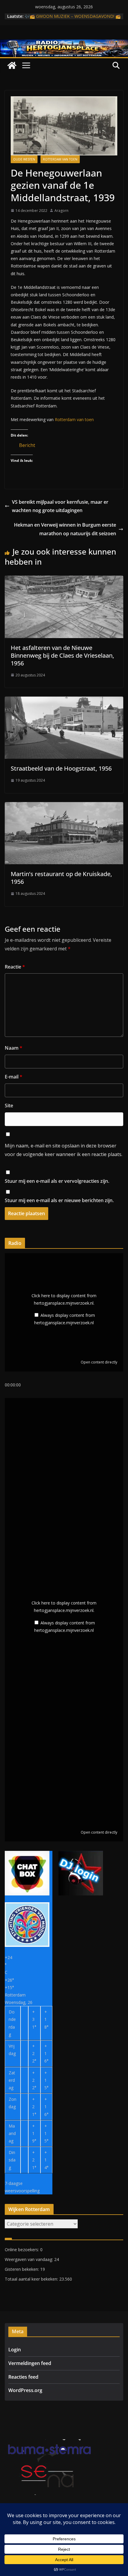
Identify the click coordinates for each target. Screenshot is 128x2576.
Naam (14, 1048)
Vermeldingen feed (30, 2363)
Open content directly (99, 1362)
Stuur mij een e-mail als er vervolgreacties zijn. (57, 1181)
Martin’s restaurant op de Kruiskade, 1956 (61, 878)
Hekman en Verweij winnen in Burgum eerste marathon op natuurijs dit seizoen (65, 529)
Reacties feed (23, 2377)
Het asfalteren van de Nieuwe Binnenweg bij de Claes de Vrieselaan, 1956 (62, 655)
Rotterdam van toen (60, 159)
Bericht (27, 444)
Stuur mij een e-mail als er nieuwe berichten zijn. (59, 1200)
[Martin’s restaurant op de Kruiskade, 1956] (64, 806)
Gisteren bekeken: (22, 2269)
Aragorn (61, 211)
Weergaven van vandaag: (29, 2259)
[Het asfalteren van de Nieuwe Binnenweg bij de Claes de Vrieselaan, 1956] (64, 580)
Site (9, 1106)
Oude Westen (24, 159)
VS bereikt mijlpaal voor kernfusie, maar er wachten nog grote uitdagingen (60, 506)
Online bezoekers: (22, 2250)
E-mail (14, 1077)
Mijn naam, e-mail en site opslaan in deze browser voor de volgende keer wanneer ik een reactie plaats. (64, 1150)
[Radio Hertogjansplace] (64, 44)
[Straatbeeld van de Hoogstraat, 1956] (64, 701)
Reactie (15, 967)
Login (15, 2350)
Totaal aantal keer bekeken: (32, 2279)
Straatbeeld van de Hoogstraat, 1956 (61, 768)
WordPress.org (25, 2390)
